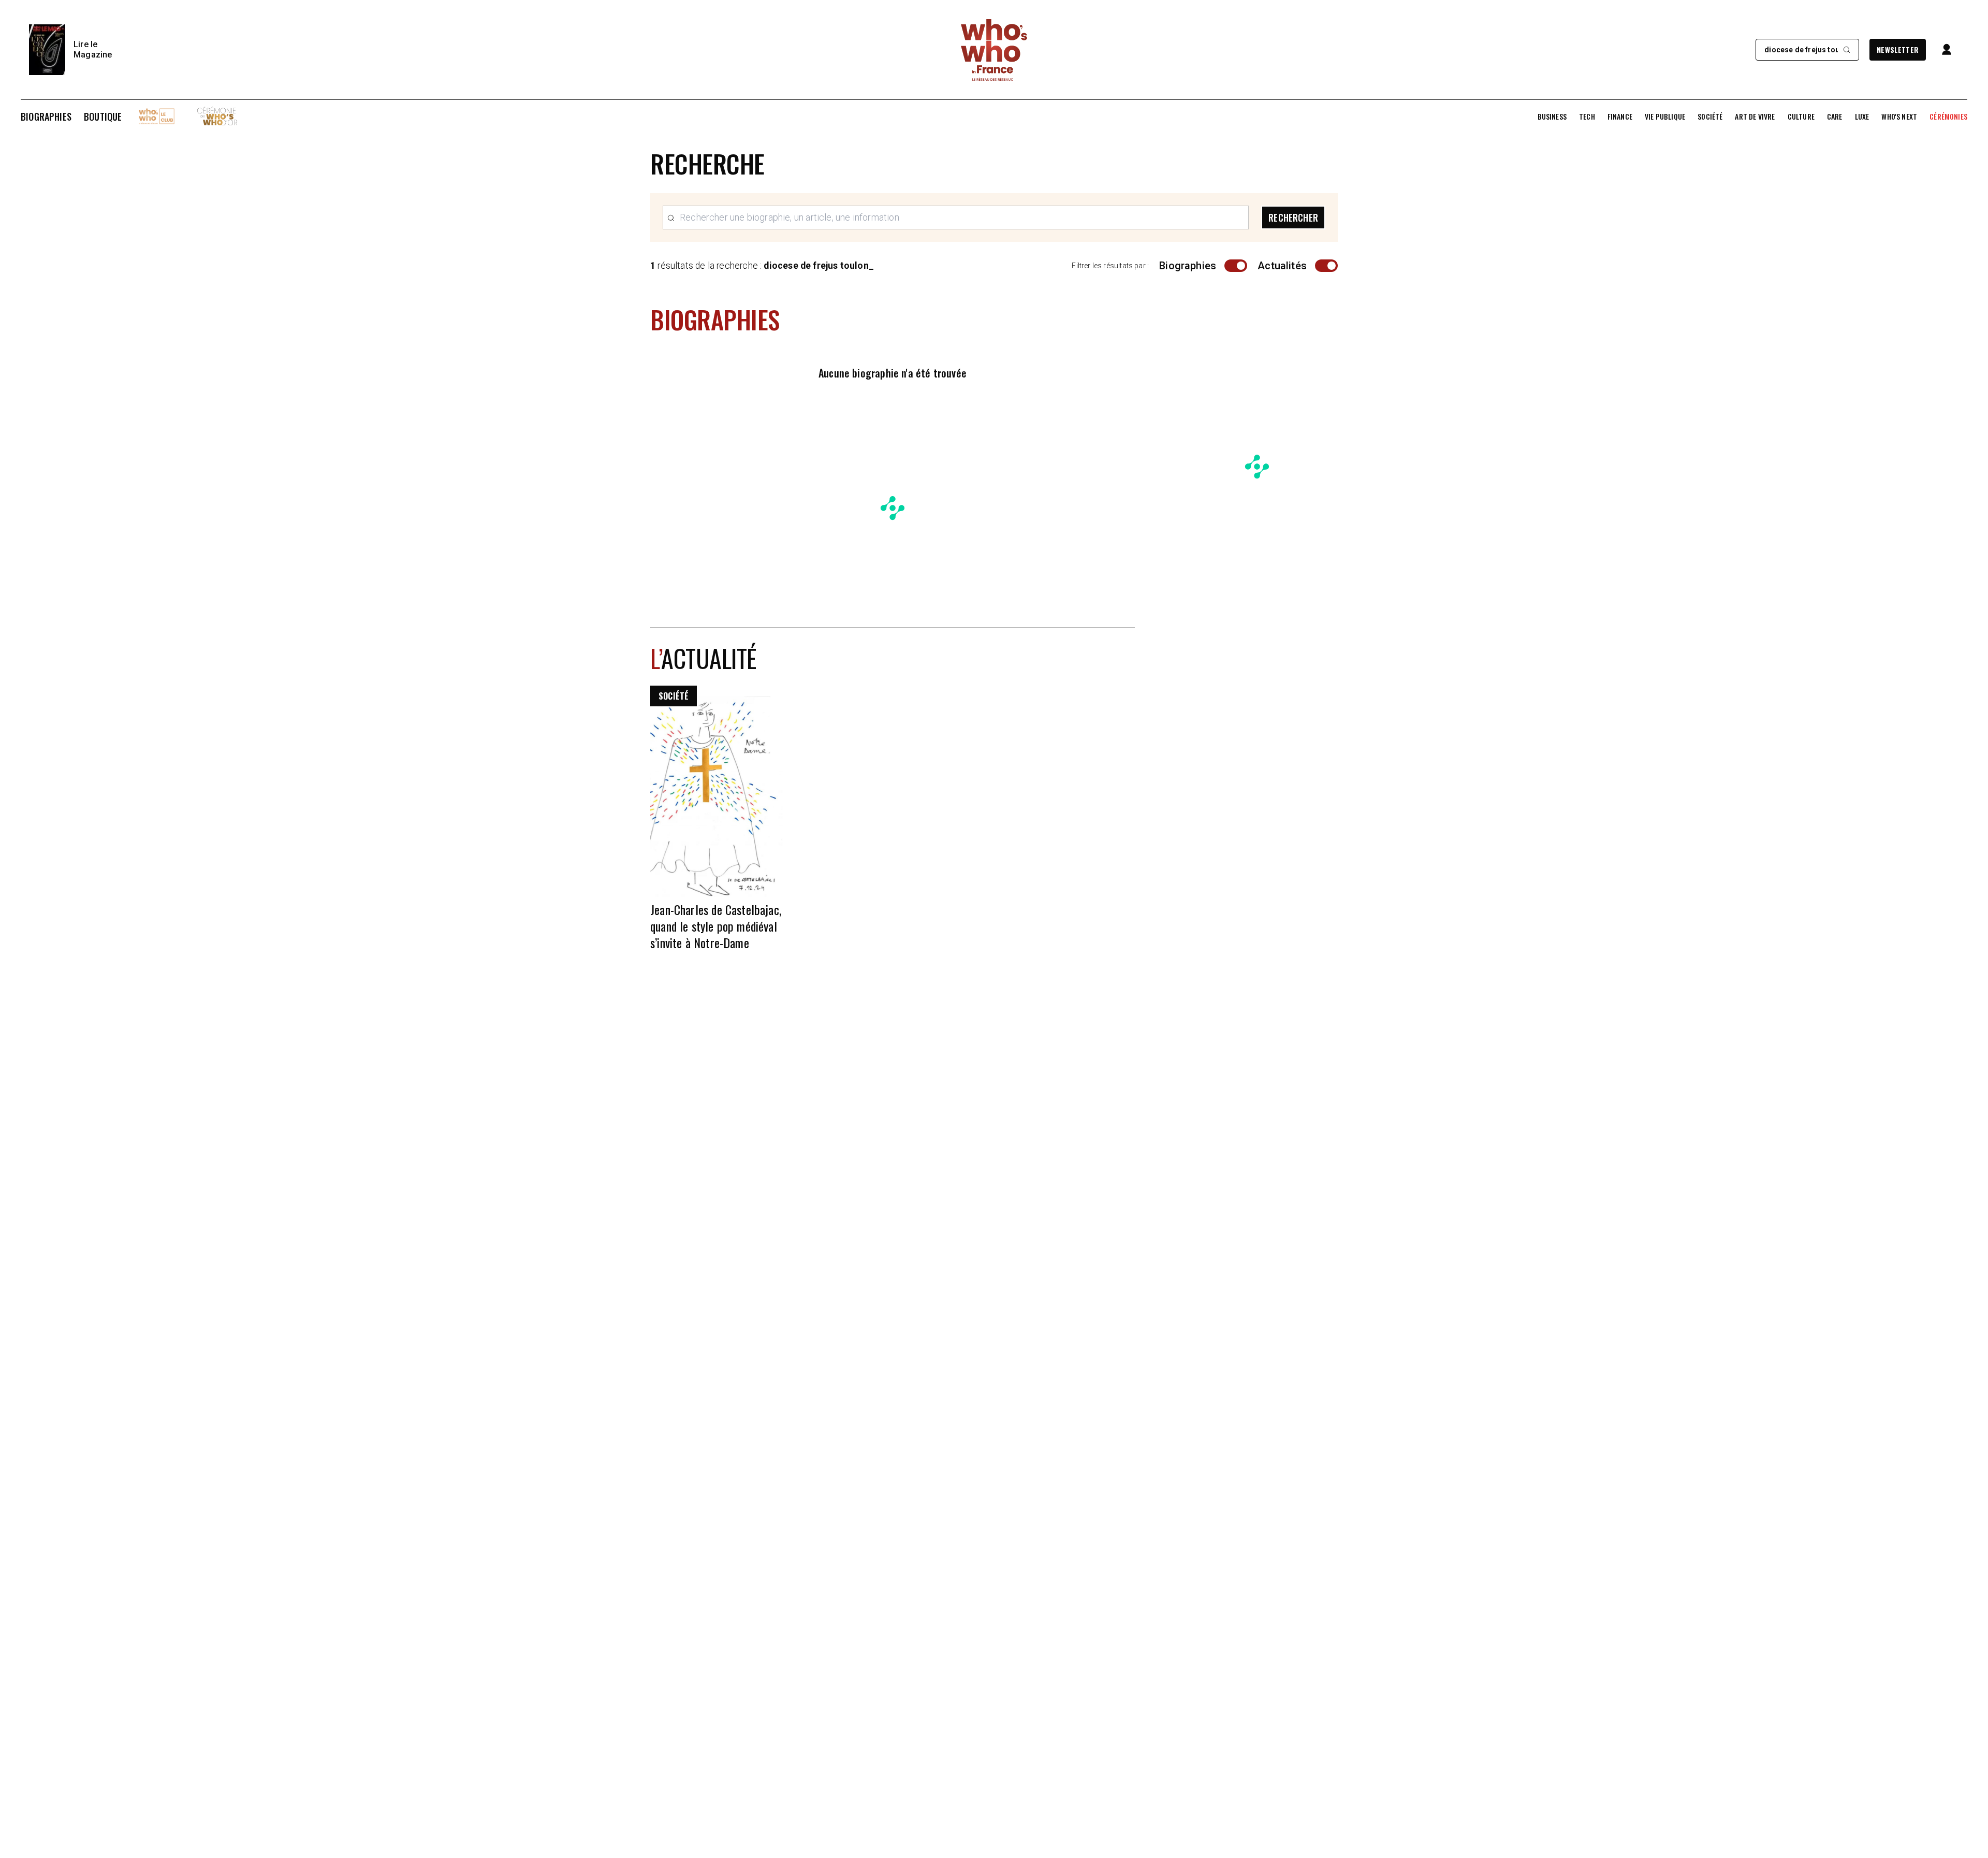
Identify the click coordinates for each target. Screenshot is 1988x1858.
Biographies (46, 117)
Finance (1620, 117)
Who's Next (1899, 117)
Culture (1801, 117)
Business (1552, 117)
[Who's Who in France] (994, 50)
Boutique (103, 117)
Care (1835, 117)
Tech (1587, 117)
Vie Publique (1665, 117)
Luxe (1862, 117)
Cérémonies (1948, 117)
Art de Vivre (1755, 117)
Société (1710, 117)
